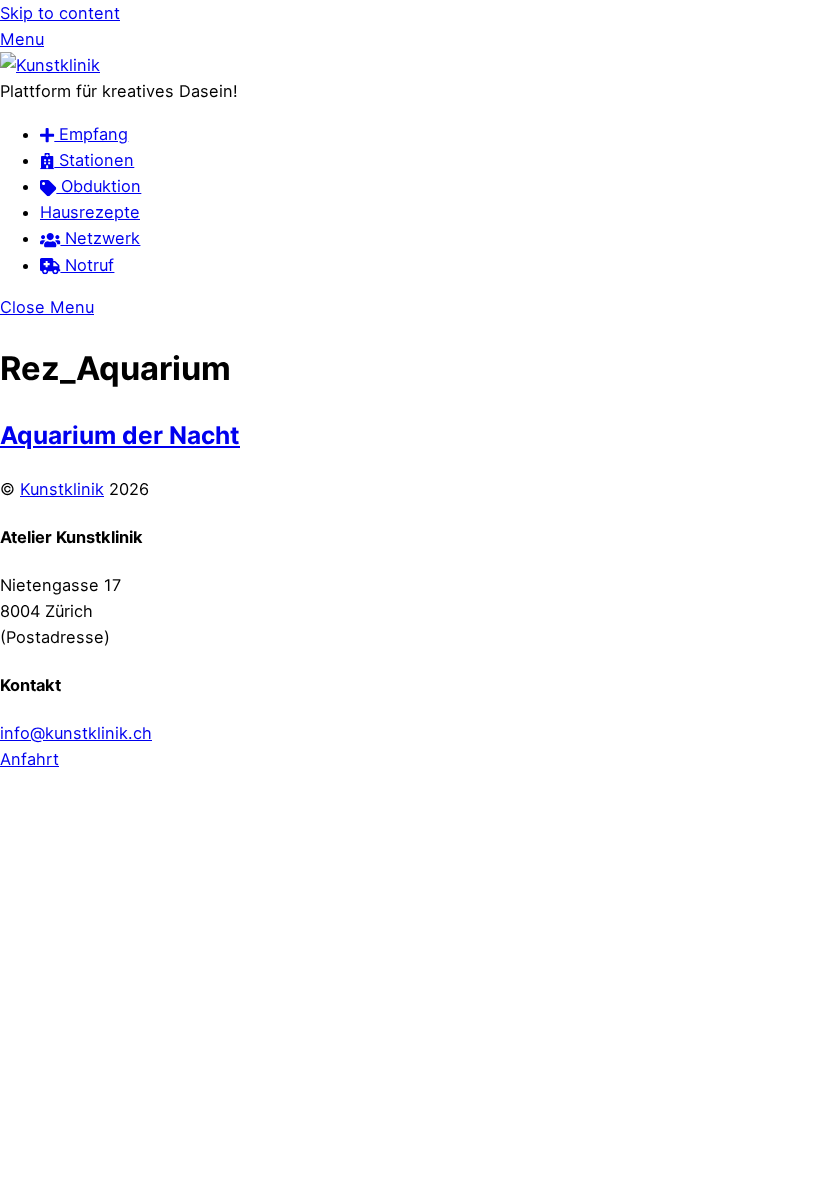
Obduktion (98, 186)
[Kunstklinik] (50, 65)
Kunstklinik (62, 489)
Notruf (87, 265)
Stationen (94, 160)
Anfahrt (29, 759)
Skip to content (60, 13)
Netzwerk (100, 238)
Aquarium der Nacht (120, 435)
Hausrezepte (90, 212)
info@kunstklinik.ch (76, 733)
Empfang (91, 134)
